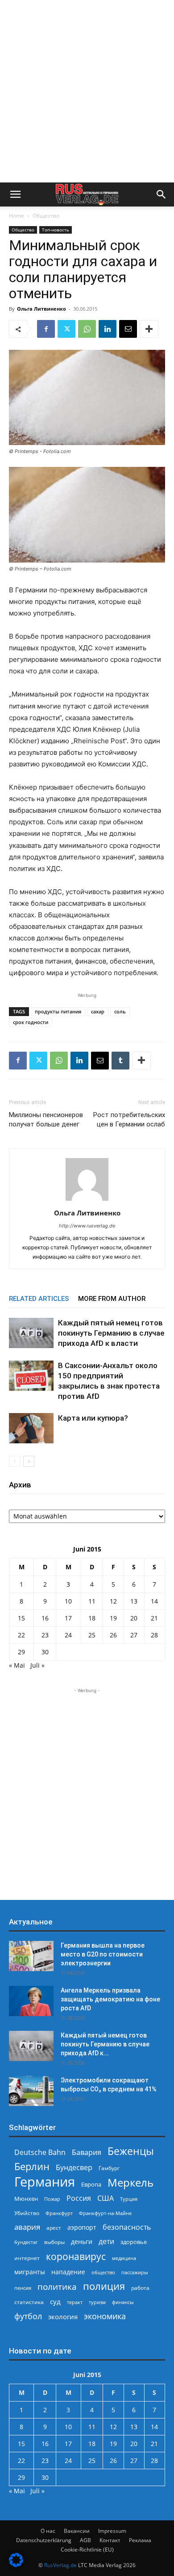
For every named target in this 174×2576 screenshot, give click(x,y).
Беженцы (131, 2151)
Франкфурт (59, 2213)
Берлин (32, 2166)
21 (154, 1618)
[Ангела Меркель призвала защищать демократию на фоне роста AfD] (31, 2001)
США (106, 2198)
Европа (91, 2185)
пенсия (23, 2288)
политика (57, 2286)
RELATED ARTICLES (39, 1299)
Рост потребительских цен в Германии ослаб (129, 1120)
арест (54, 2228)
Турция (129, 2199)
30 (45, 1652)
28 (154, 1635)
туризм (97, 2302)
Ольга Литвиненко (41, 309)
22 (21, 1635)
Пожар (52, 2199)
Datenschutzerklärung (44, 2540)
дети (106, 2242)
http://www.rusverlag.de (87, 1226)
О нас (48, 2531)
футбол (28, 2316)
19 (113, 1618)
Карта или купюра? (93, 1418)
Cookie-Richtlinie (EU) (87, 2550)
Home (17, 216)
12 (113, 1601)
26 (113, 1635)
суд (55, 2301)
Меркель (130, 2182)
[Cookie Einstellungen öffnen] (16, 2565)
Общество (46, 216)
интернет (27, 2258)
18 (92, 1618)
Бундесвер (74, 2168)
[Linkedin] (108, 329)
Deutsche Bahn (40, 2153)
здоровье (134, 2242)
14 (154, 1601)
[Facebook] (46, 329)
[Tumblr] (120, 1061)
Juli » (37, 1665)
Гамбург (109, 2168)
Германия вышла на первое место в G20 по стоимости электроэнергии (103, 1954)
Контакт (110, 2540)
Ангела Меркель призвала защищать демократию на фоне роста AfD (110, 1999)
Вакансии (77, 2531)
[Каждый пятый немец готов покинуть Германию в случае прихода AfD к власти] (31, 1333)
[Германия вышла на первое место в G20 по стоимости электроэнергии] (31, 1956)
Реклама (140, 2540)
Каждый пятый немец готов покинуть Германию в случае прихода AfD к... (105, 2044)
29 (21, 1652)
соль (120, 1011)
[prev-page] (14, 1461)
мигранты (30, 2272)
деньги (82, 2242)
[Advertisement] (87, 91)
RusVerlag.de (60, 2565)
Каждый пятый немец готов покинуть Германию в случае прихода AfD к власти (111, 1333)
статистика (29, 2302)
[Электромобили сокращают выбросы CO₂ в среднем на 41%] (31, 2091)
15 (21, 1618)
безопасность (127, 2227)
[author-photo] (87, 1201)
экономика (105, 2316)
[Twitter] (66, 329)
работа (140, 2288)
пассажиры (135, 2272)
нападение (68, 2272)
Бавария (87, 2153)
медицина (124, 2258)
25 (92, 1635)
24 (68, 1635)
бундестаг (26, 2242)
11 (92, 1601)
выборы (54, 2242)
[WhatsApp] (87, 329)
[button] (15, 194)
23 (45, 1635)
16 (45, 1618)
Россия (79, 2198)
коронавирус (76, 2256)
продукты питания (58, 1011)
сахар (98, 1011)
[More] (149, 329)
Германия (45, 2182)
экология (63, 2317)
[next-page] (29, 1461)
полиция (104, 2286)
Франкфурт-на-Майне (105, 2213)
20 (134, 1618)
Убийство (27, 2213)
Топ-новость (56, 230)
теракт (75, 2302)
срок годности (31, 1022)
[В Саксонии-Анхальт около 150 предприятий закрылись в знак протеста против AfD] (31, 1376)
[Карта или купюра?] (31, 1428)
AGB (85, 2540)
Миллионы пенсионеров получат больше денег (46, 1120)
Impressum (112, 2531)
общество (103, 2272)
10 (68, 1601)
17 (68, 1618)
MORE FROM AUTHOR (112, 1299)
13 (134, 1601)
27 (134, 1635)
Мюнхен (26, 2199)
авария (27, 2227)
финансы (123, 2302)
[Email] (128, 329)
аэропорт (82, 2227)
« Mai (17, 1665)
